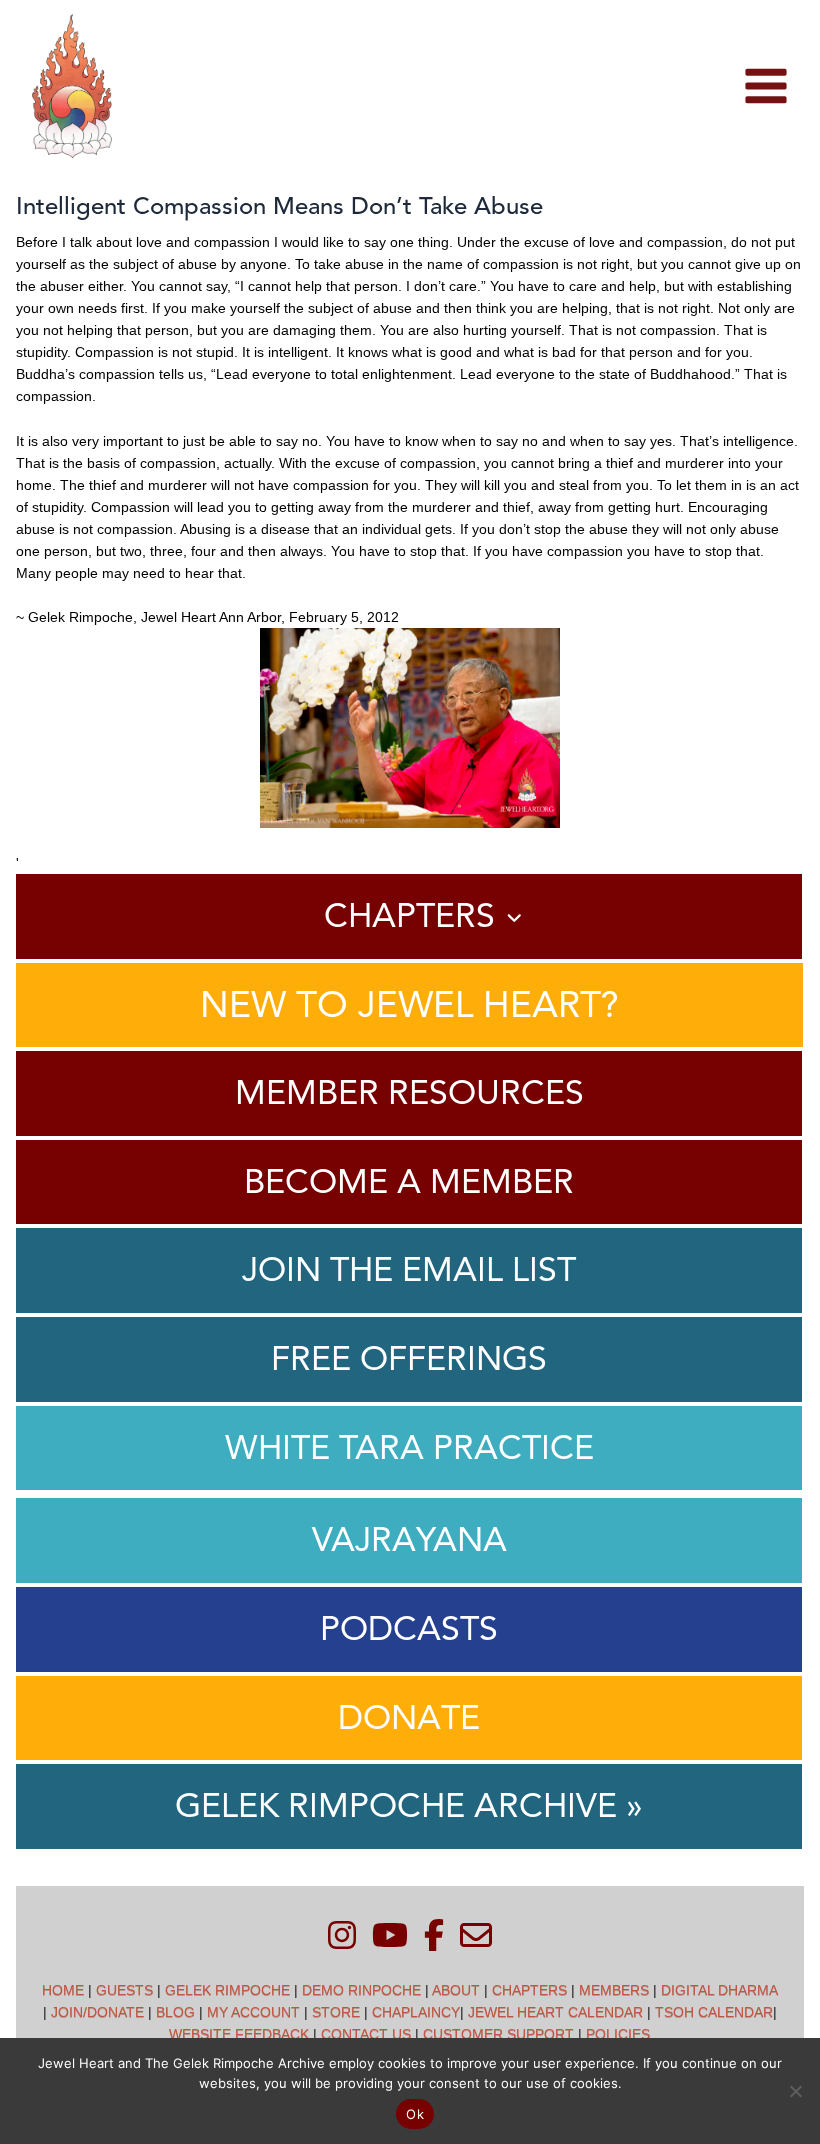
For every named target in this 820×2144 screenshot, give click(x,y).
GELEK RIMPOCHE (227, 1990)
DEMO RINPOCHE (361, 1990)
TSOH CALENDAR (714, 2012)
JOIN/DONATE (97, 2012)
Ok (415, 2114)
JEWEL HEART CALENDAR (555, 2012)
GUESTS (124, 1990)
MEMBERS (614, 1990)
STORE (336, 2012)
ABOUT (456, 1990)
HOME (63, 1990)
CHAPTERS (529, 1990)
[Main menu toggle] (765, 86)
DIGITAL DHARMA (719, 1990)
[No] (795, 2091)
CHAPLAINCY (416, 2012)
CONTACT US (366, 2034)
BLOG (175, 2012)
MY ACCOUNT (253, 2012)
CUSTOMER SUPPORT (498, 2034)
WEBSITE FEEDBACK (239, 2034)
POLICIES (618, 2034)
